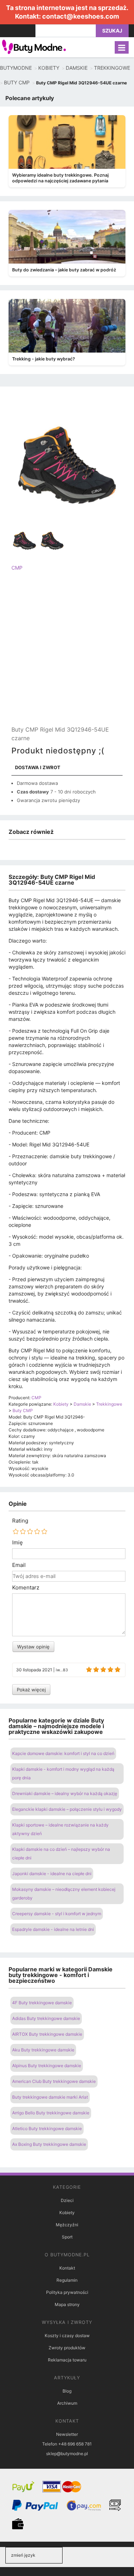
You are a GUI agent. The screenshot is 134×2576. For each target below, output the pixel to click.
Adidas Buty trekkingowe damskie (46, 2018)
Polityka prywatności (67, 2292)
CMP (17, 568)
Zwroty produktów (67, 2348)
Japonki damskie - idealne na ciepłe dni (52, 1874)
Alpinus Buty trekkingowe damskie (47, 2066)
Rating (20, 1521)
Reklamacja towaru (67, 2360)
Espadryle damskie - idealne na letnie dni (53, 1929)
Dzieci (67, 2200)
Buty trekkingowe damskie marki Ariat (50, 2097)
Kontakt (67, 2268)
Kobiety (67, 2213)
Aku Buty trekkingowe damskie (43, 2050)
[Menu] (122, 47)
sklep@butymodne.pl (67, 2454)
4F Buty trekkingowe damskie (42, 2003)
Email (19, 1565)
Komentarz (26, 1588)
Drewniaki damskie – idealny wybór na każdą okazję (65, 1793)
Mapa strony (67, 2304)
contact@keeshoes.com (81, 16)
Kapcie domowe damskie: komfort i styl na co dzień (63, 1753)
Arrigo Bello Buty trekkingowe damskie (51, 2113)
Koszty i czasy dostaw (67, 2336)
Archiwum (67, 2403)
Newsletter (67, 2434)
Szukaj (112, 31)
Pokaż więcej (31, 1690)
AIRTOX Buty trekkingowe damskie (47, 2034)
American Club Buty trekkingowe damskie (54, 2081)
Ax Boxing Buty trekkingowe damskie (49, 2144)
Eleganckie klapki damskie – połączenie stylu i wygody (67, 1809)
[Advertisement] (67, 655)
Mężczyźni (67, 2225)
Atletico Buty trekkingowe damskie (47, 2128)
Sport (67, 2237)
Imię (18, 1543)
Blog (67, 2391)
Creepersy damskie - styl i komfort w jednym (57, 1914)
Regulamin (67, 2280)
